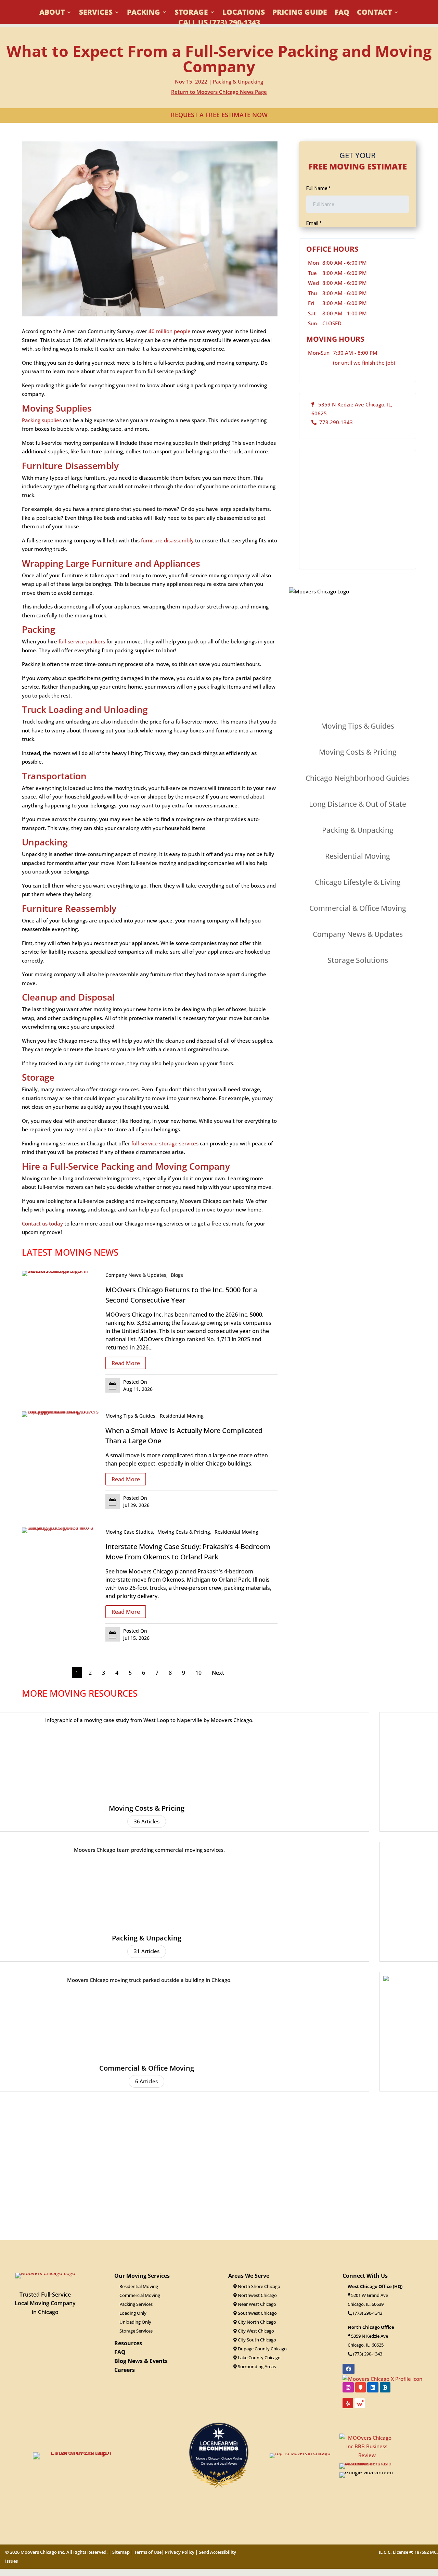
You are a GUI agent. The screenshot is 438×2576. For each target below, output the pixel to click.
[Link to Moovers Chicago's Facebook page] (349, 2369)
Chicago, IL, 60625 (366, 2345)
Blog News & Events (141, 2361)
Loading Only (133, 2313)
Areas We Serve (249, 2276)
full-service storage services (165, 1143)
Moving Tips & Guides (130, 1416)
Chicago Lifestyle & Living (358, 882)
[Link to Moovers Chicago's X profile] (382, 2378)
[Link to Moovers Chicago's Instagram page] (348, 2387)
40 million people (170, 331)
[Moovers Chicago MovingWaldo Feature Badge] (360, 2405)
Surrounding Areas (256, 2366)
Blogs (177, 1275)
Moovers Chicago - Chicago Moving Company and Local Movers (219, 2461)
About (52, 13)
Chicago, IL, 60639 (366, 2304)
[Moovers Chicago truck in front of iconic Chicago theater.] (60, 1271)
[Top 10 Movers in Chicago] (300, 2453)
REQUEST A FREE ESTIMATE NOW (219, 115)
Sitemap (121, 2552)
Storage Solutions (358, 960)
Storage (191, 13)
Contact (374, 13)
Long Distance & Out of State (358, 804)
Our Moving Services (142, 2276)
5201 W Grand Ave (370, 2295)
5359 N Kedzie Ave (370, 2336)
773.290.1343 (335, 422)
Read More (126, 1363)
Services (96, 13)
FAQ (342, 13)
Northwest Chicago (257, 2295)
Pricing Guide (300, 13)
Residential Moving (182, 1416)
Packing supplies (42, 420)
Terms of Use (148, 2552)
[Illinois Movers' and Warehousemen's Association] (367, 2463)
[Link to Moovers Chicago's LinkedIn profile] (373, 2387)
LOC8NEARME (221, 2443)
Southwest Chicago (257, 2313)
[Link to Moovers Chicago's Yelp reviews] (348, 2403)
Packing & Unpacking (238, 81)
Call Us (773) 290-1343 (219, 23)
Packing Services (136, 2304)
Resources (128, 2343)
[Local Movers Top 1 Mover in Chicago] (78, 2452)
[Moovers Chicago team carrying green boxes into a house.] (60, 1528)
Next (218, 1673)
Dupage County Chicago (262, 2349)
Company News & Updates (136, 1275)
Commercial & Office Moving (358, 908)
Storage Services (136, 2331)
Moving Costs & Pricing (184, 1532)
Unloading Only (135, 2322)
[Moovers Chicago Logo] (45, 2273)
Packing (144, 13)
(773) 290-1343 (367, 2313)
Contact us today (42, 1223)
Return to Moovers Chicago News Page (219, 92)
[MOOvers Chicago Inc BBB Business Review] (367, 2455)
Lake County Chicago (259, 2358)
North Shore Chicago (259, 2286)
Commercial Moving (140, 2295)
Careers (125, 2370)
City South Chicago (256, 2340)
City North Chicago (256, 2322)
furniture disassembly (167, 540)
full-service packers (82, 641)
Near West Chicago (256, 2304)
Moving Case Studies (129, 1532)
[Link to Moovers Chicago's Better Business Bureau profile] (385, 2387)
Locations (244, 13)
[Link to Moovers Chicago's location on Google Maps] (360, 2387)
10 (198, 1673)
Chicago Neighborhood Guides (358, 778)
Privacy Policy (180, 2552)
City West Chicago (255, 2331)
